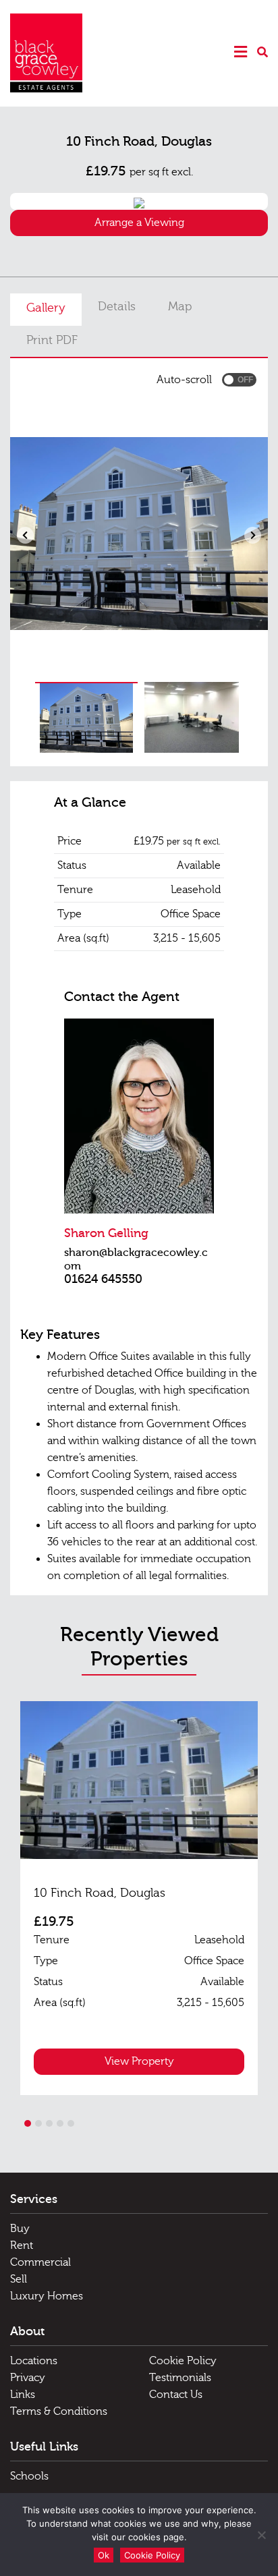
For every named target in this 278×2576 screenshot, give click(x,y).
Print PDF (52, 340)
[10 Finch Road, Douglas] (139, 1780)
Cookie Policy (183, 2361)
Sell (19, 2279)
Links (23, 2395)
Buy (20, 2229)
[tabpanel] (139, 1898)
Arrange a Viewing (139, 223)
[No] (261, 2535)
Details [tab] (117, 307)
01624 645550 (103, 1279)
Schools (29, 2476)
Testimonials (180, 2378)
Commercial (40, 2262)
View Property (139, 2061)
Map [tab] (180, 307)
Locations (34, 2361)
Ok (104, 2555)
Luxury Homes (47, 2296)
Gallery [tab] (46, 308)
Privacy (28, 2378)
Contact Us (176, 2395)
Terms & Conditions (59, 2411)
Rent (22, 2245)
